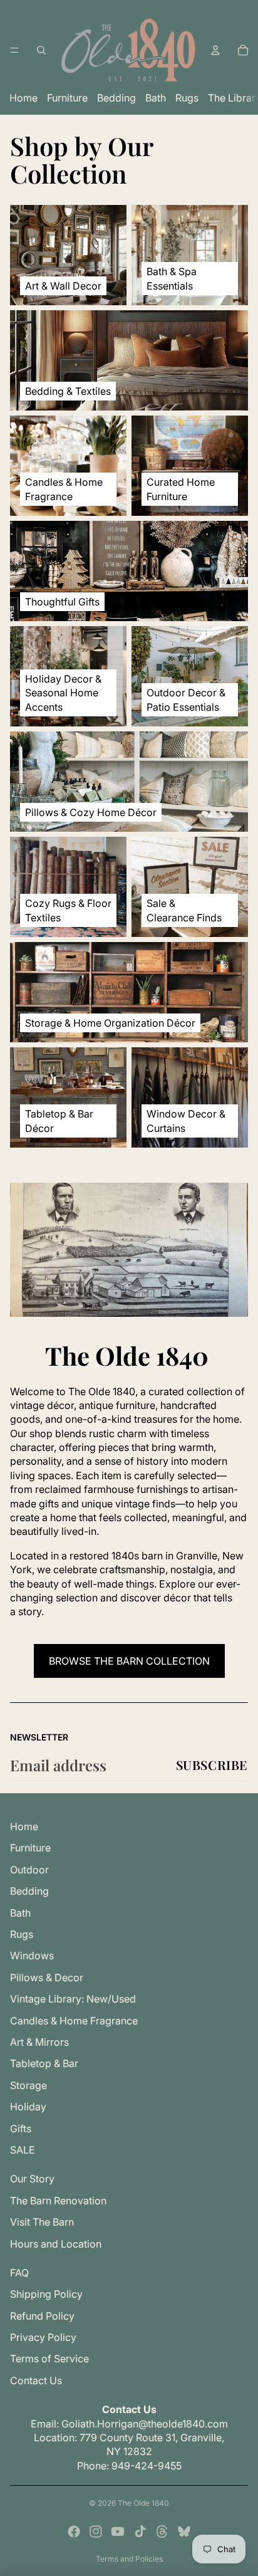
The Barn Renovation (58, 2201)
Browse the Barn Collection (129, 1661)
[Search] (41, 50)
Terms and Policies (129, 2559)
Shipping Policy (46, 2294)
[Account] (215, 50)
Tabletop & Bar (44, 2063)
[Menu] (14, 50)
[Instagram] (96, 2531)
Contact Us (36, 2380)
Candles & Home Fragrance (74, 2021)
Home (23, 98)
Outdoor (29, 1870)
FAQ (19, 2273)
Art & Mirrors (39, 2042)
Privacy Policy (43, 2337)
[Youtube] (118, 2531)
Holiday (28, 2107)
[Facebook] (74, 2531)
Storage (28, 2085)
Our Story (32, 2179)
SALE (23, 2150)
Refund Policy (42, 2316)
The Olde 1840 (143, 2503)
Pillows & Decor (47, 1977)
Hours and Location (56, 2244)
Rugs (187, 98)
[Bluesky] (184, 2531)
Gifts (21, 2128)
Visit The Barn (42, 2222)
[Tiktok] (140, 2531)
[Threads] (162, 2531)
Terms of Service (49, 2359)
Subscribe (212, 1765)
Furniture (67, 98)
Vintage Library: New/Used (73, 1999)
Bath (156, 98)
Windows (32, 1956)
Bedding (116, 98)
